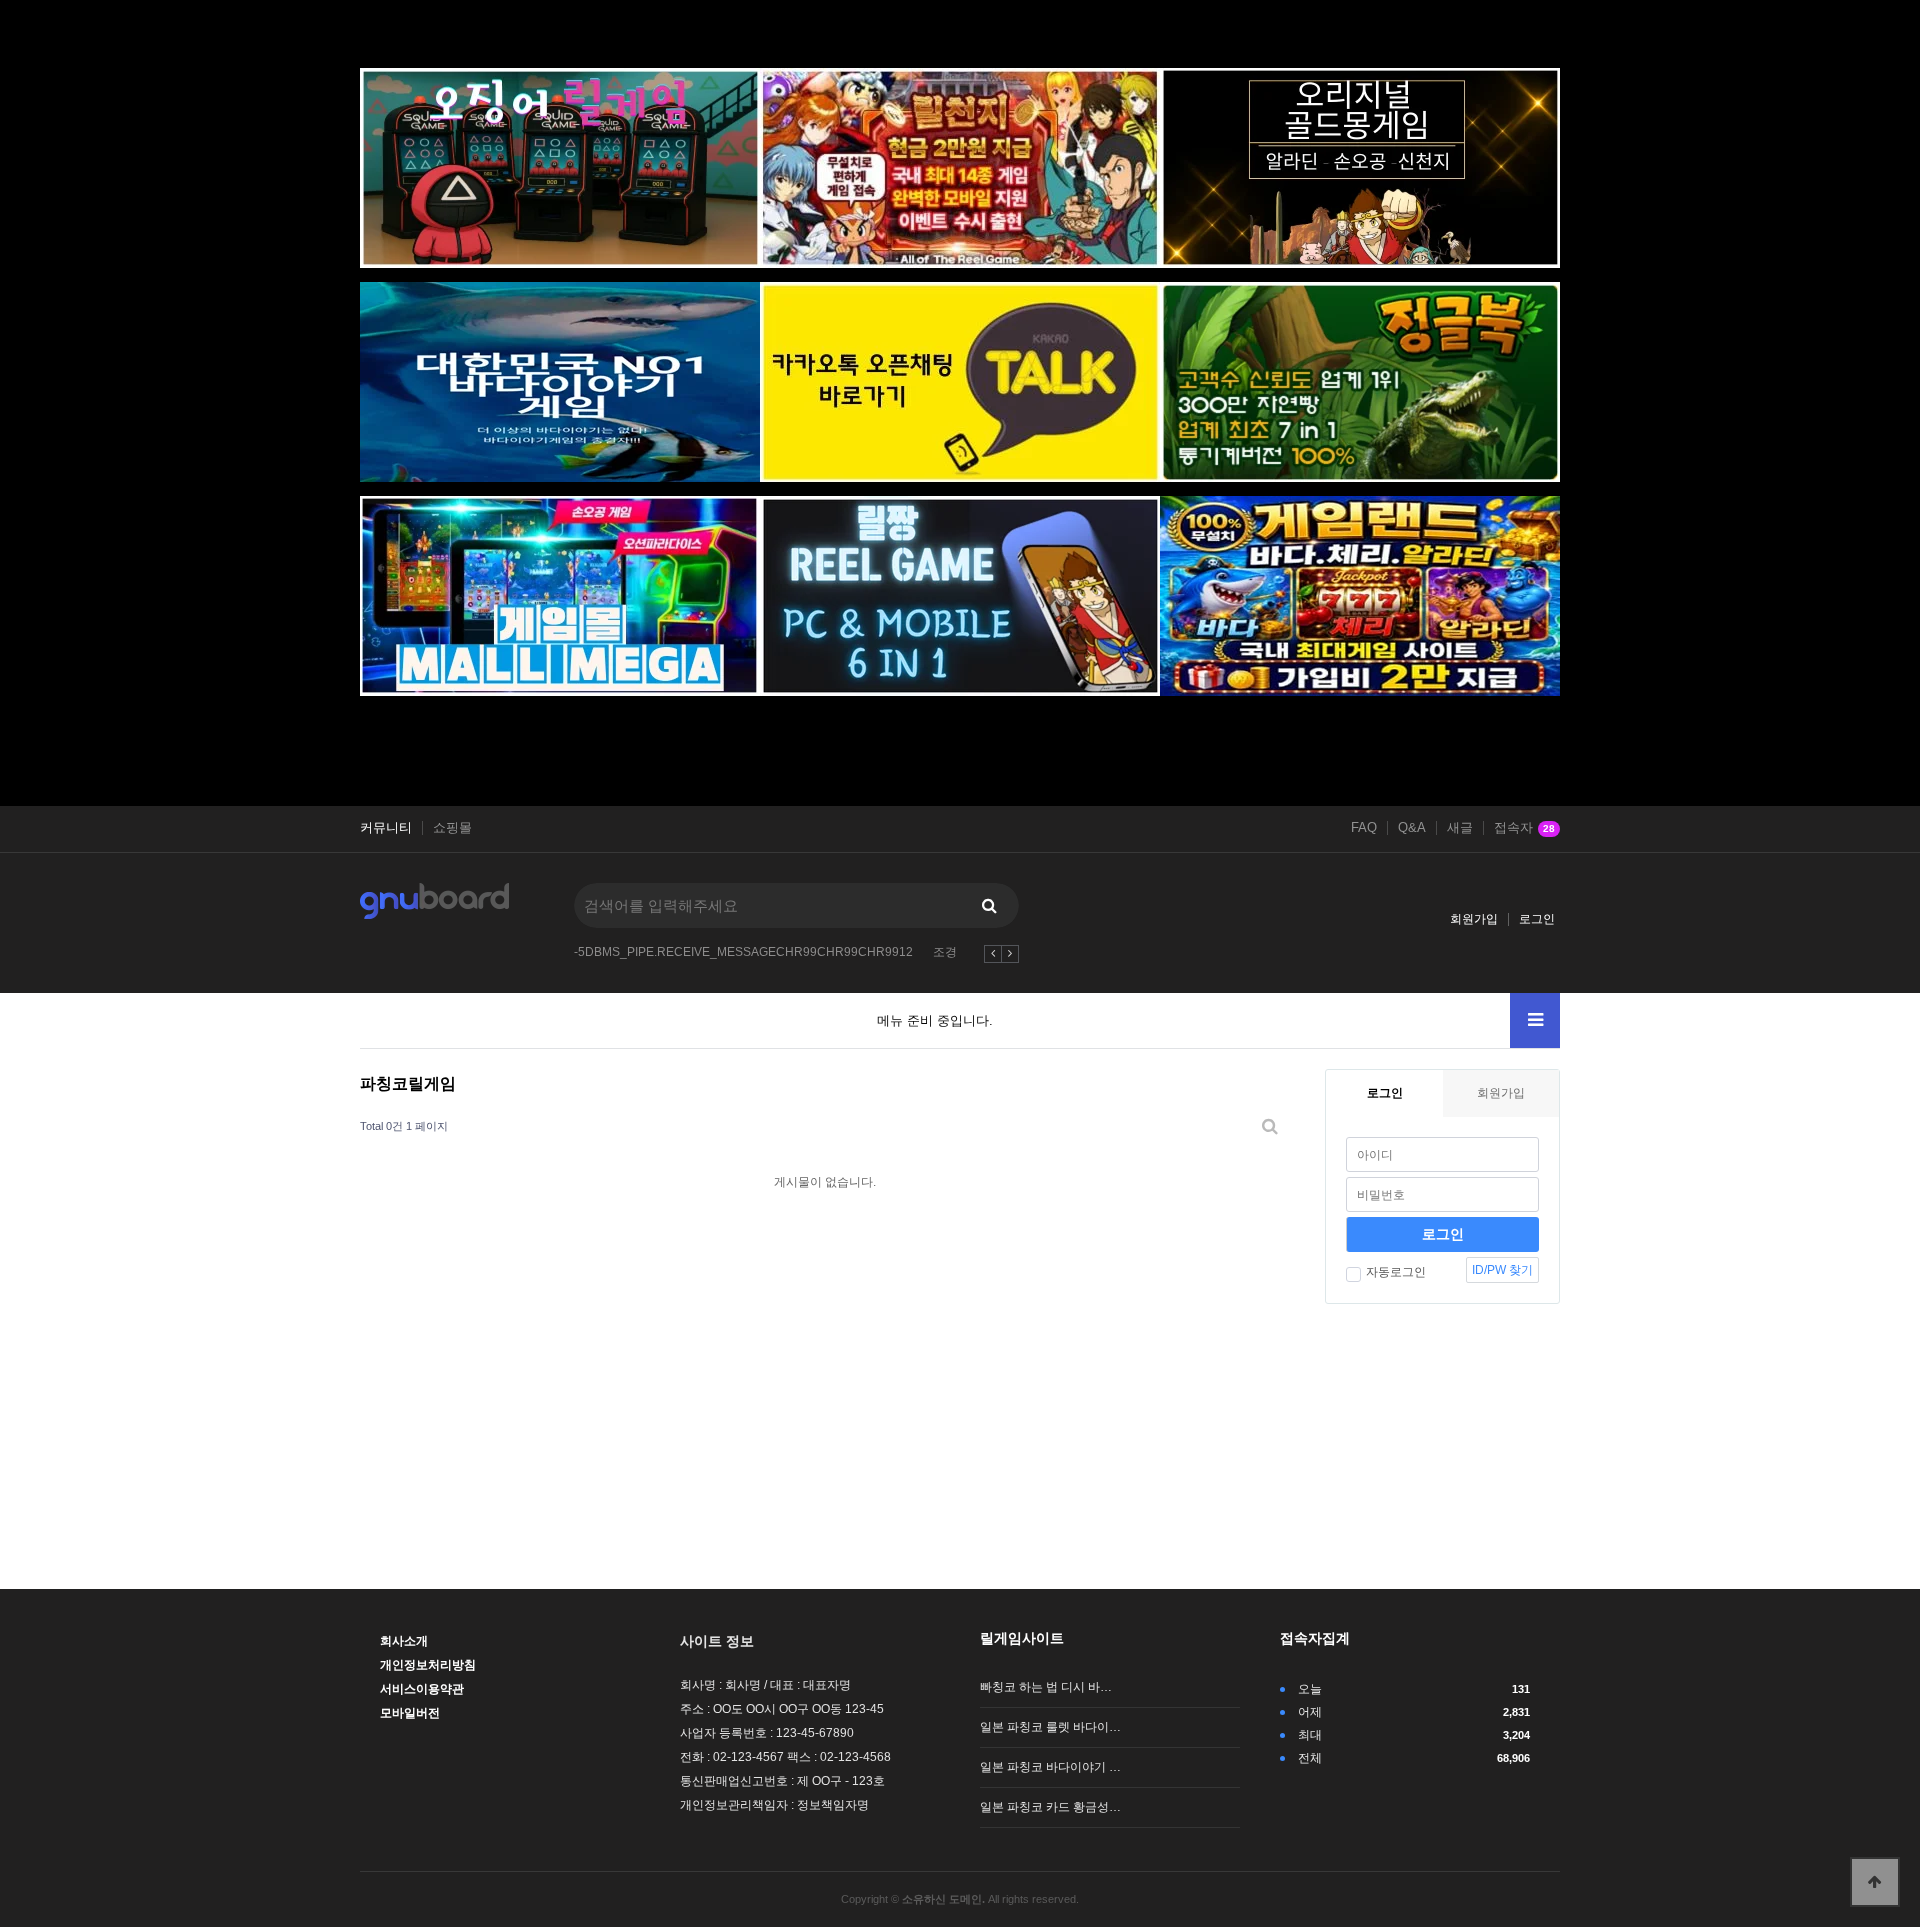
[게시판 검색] (1270, 1126)
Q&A (1412, 828)
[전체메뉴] (1535, 1020)
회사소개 (404, 1641)
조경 (945, 952)
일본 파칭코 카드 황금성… (1050, 1807)
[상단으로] (1875, 1882)
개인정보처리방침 (428, 1665)
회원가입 (1474, 919)
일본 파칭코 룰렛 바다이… (1050, 1727)
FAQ (1364, 828)
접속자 (1524, 828)
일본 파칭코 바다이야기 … (1050, 1767)
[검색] (989, 905)
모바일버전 (410, 1713)
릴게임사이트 (1022, 1638)
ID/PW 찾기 (1502, 1270)
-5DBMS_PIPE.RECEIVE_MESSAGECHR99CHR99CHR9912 (743, 952)
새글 (1460, 828)
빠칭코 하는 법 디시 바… (1046, 1687)
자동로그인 (1396, 1272)
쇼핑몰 (452, 828)
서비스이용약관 (422, 1689)
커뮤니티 (386, 828)
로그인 (1537, 919)
